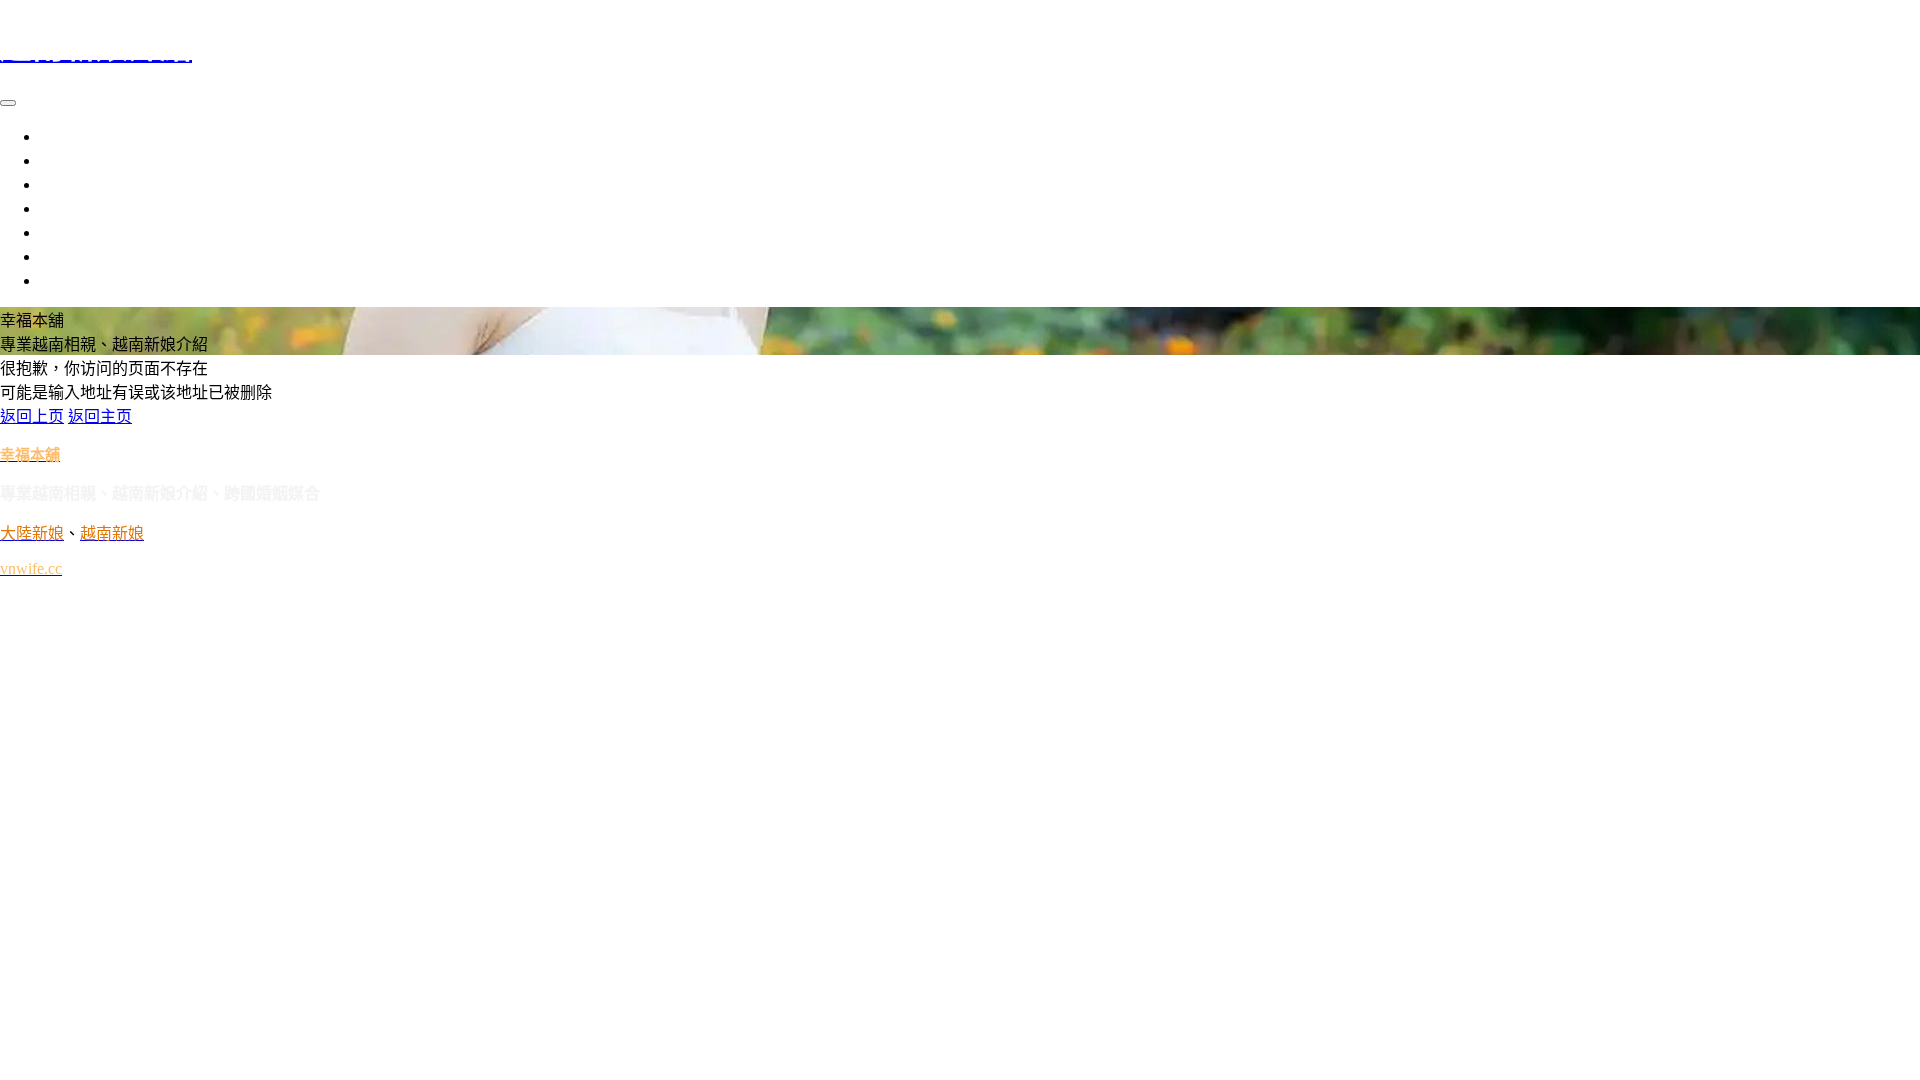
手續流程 (72, 208)
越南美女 (72, 136)
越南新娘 (72, 184)
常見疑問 (72, 280)
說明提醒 (72, 232)
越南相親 (72, 160)
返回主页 (100, 416)
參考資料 (72, 256)
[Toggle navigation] (8, 103)
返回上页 (32, 416)
